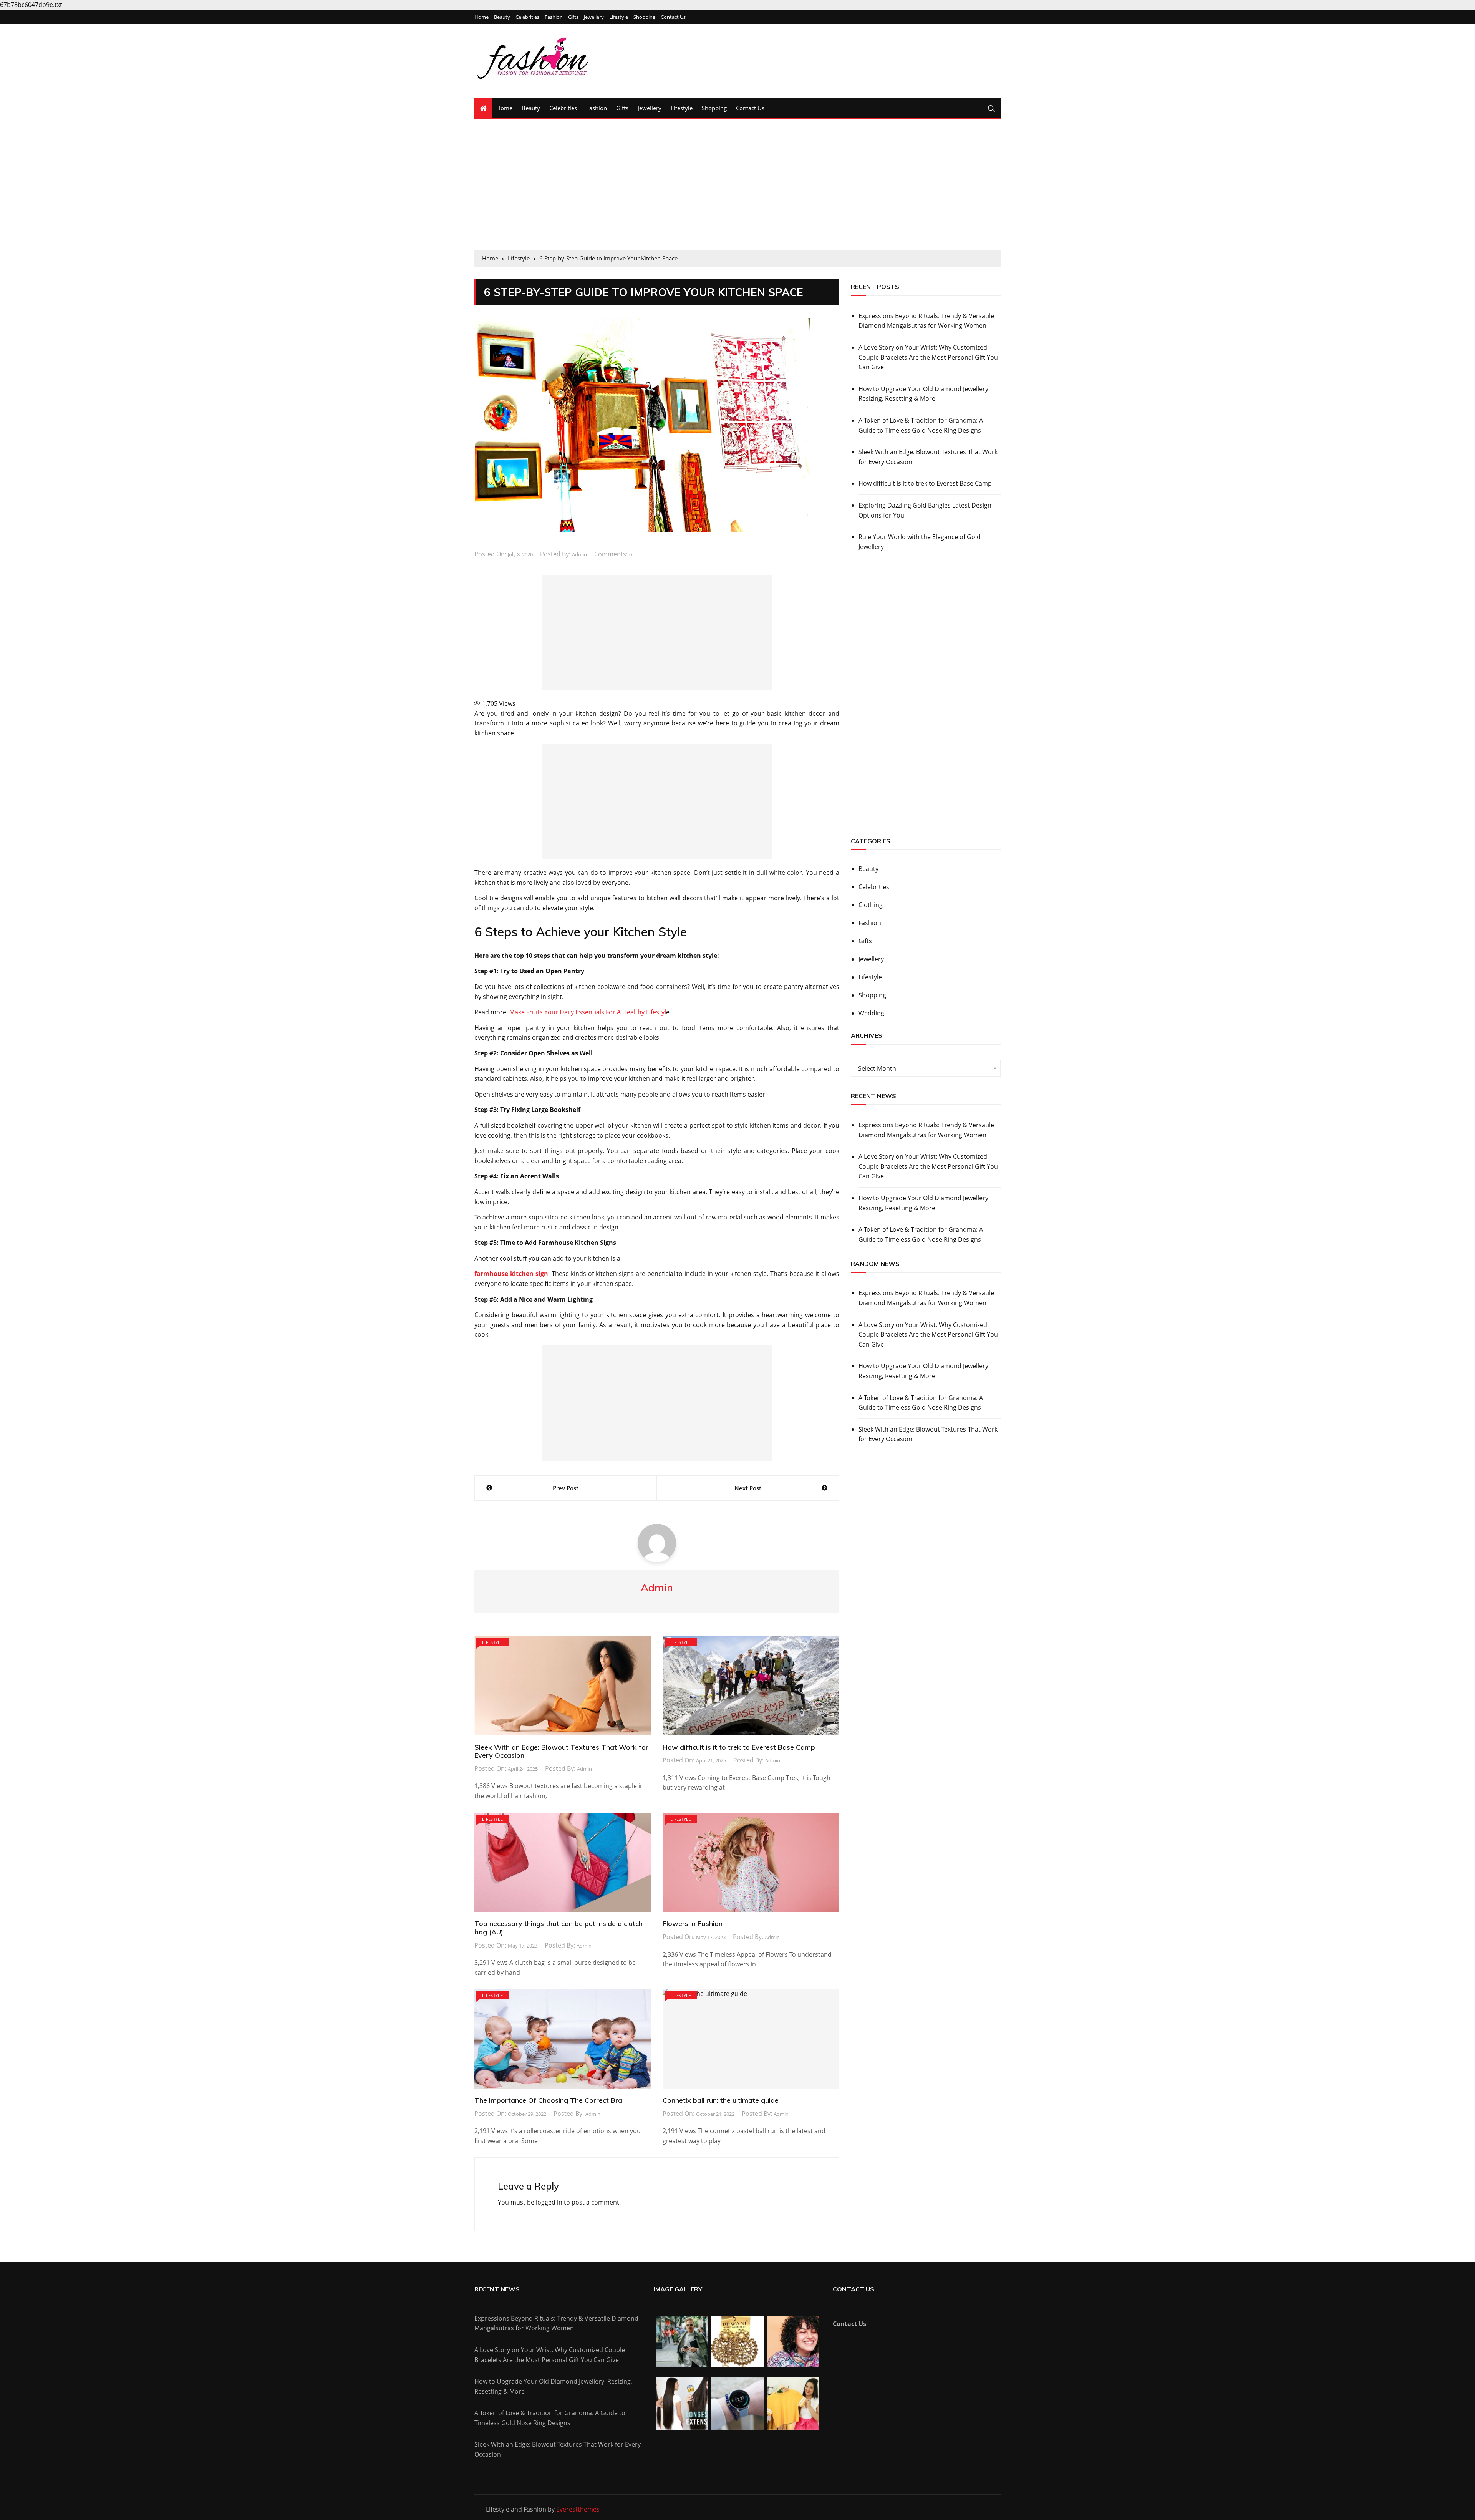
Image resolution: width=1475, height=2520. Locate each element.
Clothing (871, 905)
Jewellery (594, 17)
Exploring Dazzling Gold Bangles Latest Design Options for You (925, 510)
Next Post (748, 1488)
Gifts (573, 17)
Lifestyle (619, 17)
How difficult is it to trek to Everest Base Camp (739, 1747)
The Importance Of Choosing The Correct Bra (548, 2100)
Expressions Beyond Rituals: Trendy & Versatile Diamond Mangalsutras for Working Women (926, 321)
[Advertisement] (737, 184)
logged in (549, 2202)
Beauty (502, 17)
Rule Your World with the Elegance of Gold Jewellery (920, 542)
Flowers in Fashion (693, 1924)
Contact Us (673, 17)
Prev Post (566, 1488)
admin (579, 554)
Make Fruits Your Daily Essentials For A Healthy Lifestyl (588, 1012)
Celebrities (527, 17)
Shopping (644, 17)
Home (481, 17)
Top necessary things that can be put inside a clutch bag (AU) (559, 1928)
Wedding (871, 1013)
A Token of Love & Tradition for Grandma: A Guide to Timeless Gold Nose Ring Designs (921, 425)
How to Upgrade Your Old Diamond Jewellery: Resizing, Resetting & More (924, 394)
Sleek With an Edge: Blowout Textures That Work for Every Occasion (561, 1751)
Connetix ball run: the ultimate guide (721, 2100)
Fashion (554, 17)
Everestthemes (578, 2509)
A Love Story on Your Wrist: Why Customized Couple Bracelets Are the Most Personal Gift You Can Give (928, 357)
